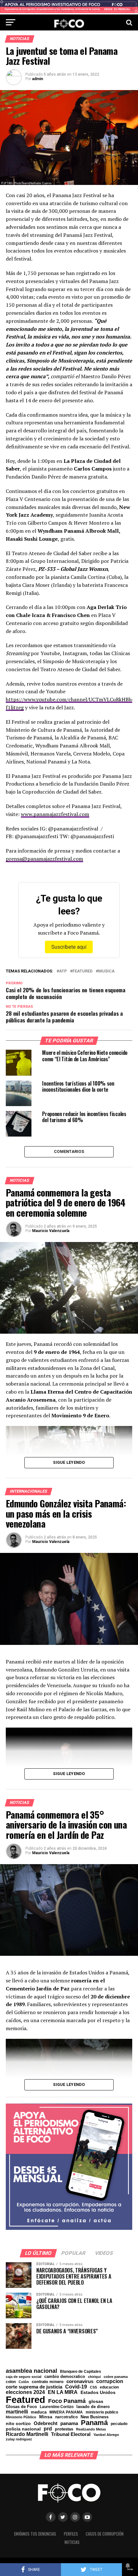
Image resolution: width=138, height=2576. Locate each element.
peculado (119, 2424)
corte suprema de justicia (34, 2387)
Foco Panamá (67, 2401)
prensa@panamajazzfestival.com (44, 859)
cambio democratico (65, 2377)
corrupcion (110, 2381)
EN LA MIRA (63, 2392)
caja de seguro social (24, 2377)
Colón (24, 2382)
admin (38, 79)
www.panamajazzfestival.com (55, 814)
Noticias (72, 2542)
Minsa (46, 2417)
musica (106, 971)
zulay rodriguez (19, 2439)
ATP (63, 971)
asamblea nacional (31, 2371)
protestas (64, 2429)
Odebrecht (46, 2424)
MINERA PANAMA (66, 2412)
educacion (109, 2387)
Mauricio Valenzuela (51, 1231)
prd (48, 2429)
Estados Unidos (98, 2393)
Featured (82, 971)
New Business (95, 2417)
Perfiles (71, 2534)
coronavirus (80, 2381)
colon (11, 2382)
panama (69, 2423)
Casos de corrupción (105, 2534)
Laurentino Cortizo (57, 2407)
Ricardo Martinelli (27, 2434)
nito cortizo (18, 2424)
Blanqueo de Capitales (81, 2372)
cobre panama (116, 2377)
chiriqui (94, 2377)
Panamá (94, 2423)
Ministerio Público (21, 2417)
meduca (39, 2412)
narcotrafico (66, 2417)
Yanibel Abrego (106, 2435)
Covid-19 (76, 2387)
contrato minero (48, 2382)
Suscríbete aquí (69, 947)
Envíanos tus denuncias (35, 2534)
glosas (96, 2401)
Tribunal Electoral (71, 2434)
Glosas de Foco (21, 2407)
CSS (93, 2387)
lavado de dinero (93, 2407)
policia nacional (23, 2429)
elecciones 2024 (25, 2392)
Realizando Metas (91, 2429)
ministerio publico (102, 2412)
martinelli (17, 2412)
